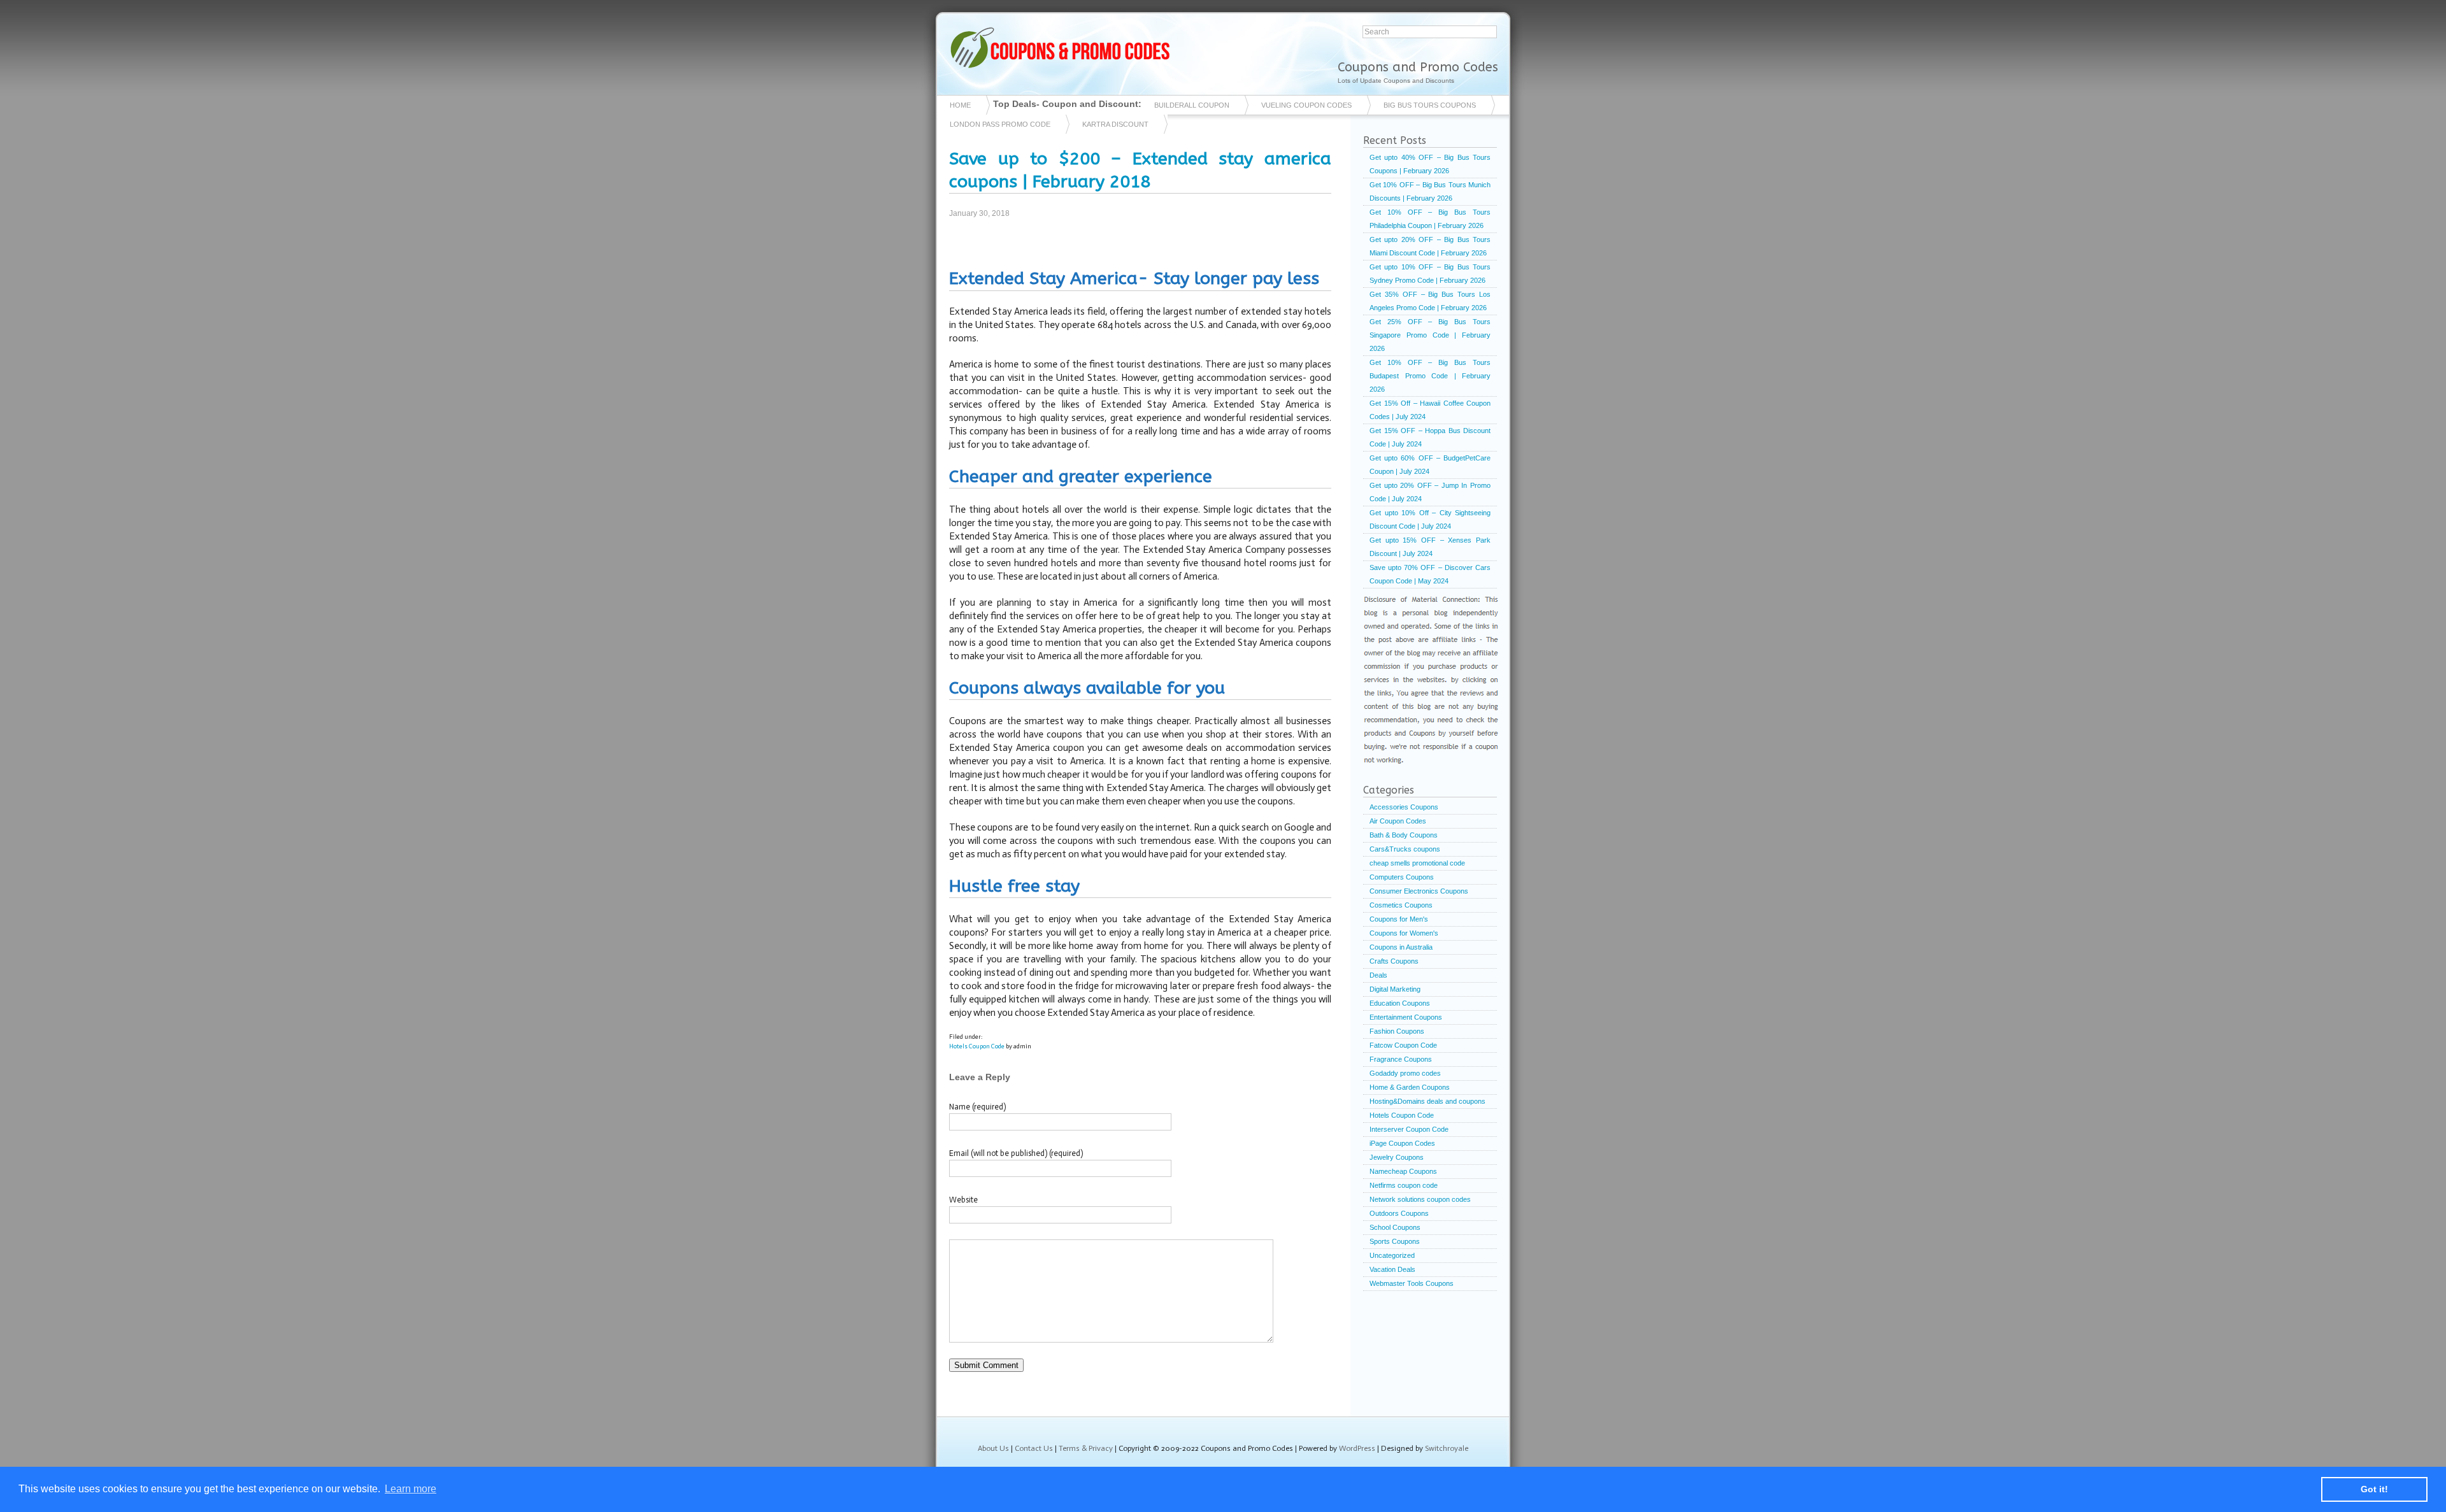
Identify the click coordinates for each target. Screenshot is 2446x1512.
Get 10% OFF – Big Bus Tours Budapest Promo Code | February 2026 (1430, 376)
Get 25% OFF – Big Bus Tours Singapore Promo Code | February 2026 (1430, 335)
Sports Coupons (1395, 1241)
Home (960, 105)
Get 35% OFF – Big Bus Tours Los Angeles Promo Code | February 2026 (1430, 301)
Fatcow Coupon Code (1403, 1045)
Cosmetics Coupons (1401, 905)
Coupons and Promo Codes (1418, 67)
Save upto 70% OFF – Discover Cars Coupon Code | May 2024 (1430, 574)
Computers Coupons (1402, 877)
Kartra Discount (1115, 124)
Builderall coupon (1192, 105)
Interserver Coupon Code (1409, 1129)
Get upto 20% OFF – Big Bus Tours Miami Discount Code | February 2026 (1430, 246)
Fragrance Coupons (1401, 1059)
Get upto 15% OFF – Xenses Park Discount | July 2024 (1430, 547)
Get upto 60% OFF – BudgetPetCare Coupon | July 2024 (1430, 465)
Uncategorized (1392, 1255)
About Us (993, 1448)
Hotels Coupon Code (977, 1046)
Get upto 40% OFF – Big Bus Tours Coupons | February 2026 (1430, 164)
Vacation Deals (1392, 1269)
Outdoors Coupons (1399, 1213)
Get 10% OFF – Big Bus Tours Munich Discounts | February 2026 (1430, 191)
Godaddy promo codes (1405, 1073)
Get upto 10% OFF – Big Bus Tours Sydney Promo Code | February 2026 (1430, 274)
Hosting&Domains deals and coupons (1427, 1101)
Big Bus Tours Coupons (1430, 105)
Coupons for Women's (1404, 933)
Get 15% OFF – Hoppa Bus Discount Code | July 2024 (1430, 437)
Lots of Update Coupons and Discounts (1396, 81)
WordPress (1357, 1448)
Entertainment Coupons (1406, 1017)
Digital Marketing (1395, 989)
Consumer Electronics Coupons (1419, 891)
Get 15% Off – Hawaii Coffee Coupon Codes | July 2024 (1430, 410)
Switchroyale (1447, 1448)
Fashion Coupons (1397, 1031)
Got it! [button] (2374, 1489)
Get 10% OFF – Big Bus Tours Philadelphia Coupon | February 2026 (1430, 219)
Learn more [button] (411, 1489)
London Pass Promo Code (1000, 124)
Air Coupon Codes (1398, 821)
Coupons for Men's (1399, 919)
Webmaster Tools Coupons (1412, 1283)
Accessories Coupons (1404, 807)
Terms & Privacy (1086, 1448)
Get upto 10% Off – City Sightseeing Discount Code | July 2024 (1430, 519)
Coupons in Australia (1401, 947)
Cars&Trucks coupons (1405, 849)
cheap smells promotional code (1417, 863)
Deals (1378, 975)
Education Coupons (1400, 1003)
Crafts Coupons (1394, 961)
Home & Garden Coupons (1410, 1087)
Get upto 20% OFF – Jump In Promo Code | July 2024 (1430, 492)
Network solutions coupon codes (1420, 1199)
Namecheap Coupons (1403, 1171)
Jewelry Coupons (1397, 1157)
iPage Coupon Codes (1402, 1143)
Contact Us (1034, 1448)
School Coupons (1395, 1227)
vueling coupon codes (1306, 105)
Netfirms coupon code (1404, 1185)
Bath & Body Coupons (1404, 835)
